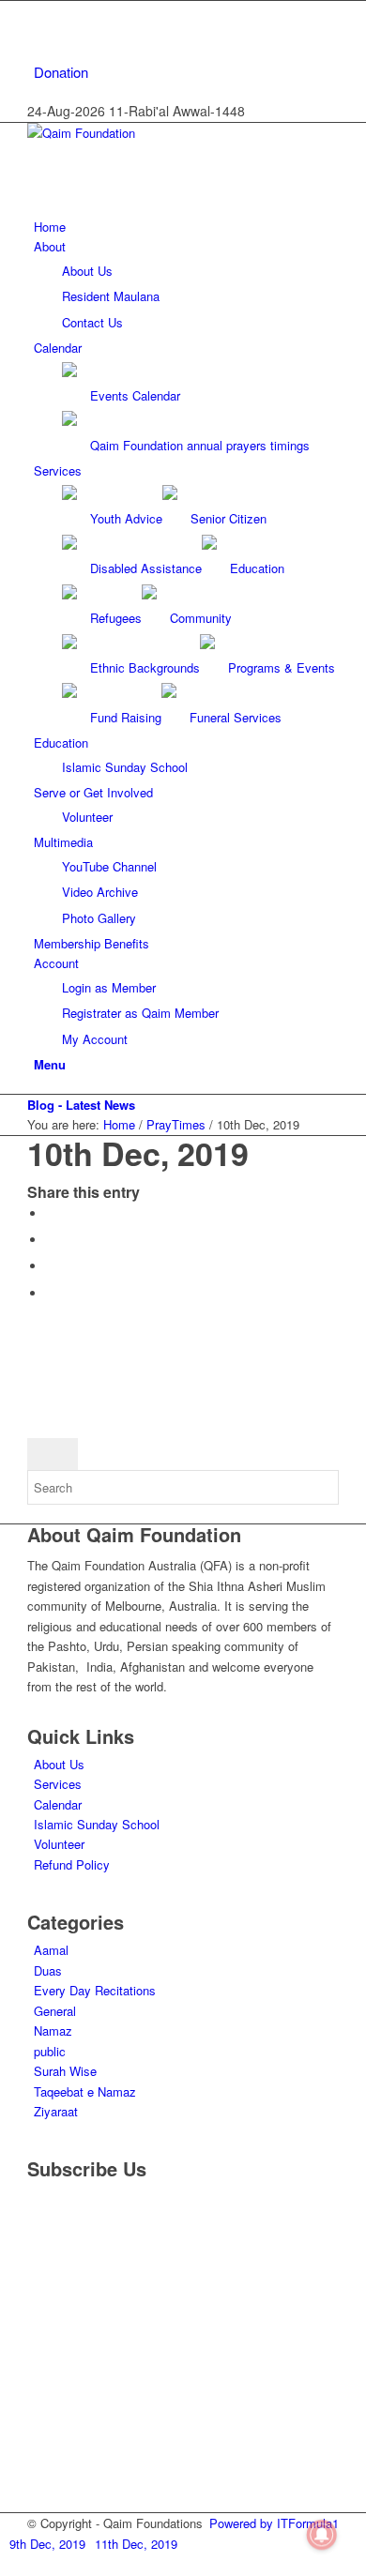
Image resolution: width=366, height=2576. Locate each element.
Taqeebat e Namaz (85, 2091)
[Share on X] (51, 1240)
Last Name (66, 2299)
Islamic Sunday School (97, 1824)
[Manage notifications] (322, 2535)
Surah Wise (65, 2071)
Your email (65, 2347)
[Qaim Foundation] (168, 133)
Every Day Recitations (95, 1990)
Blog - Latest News (81, 1105)
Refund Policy (72, 1864)
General (55, 2011)
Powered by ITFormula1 (274, 2523)
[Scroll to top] (5, 2564)
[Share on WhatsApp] (51, 1266)
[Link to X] (38, 31)
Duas (48, 1970)
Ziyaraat (56, 2111)
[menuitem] (186, 72)
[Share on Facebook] (51, 1213)
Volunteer (59, 1844)
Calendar (58, 1804)
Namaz (53, 2030)
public (50, 2051)
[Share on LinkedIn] (51, 1293)
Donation (61, 72)
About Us (59, 1764)
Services (58, 1784)
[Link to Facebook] (38, 11)
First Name (66, 2243)
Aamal (51, 1950)
